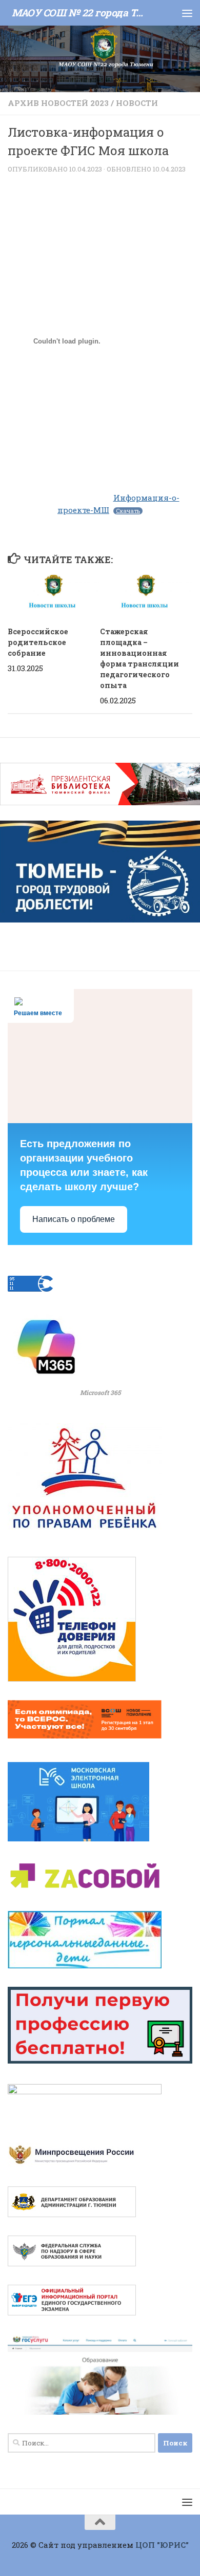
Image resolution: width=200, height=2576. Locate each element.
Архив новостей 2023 (58, 103)
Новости (137, 103)
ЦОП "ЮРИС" (162, 2545)
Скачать (128, 511)
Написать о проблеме (74, 1219)
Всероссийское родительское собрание (38, 642)
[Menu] (187, 13)
